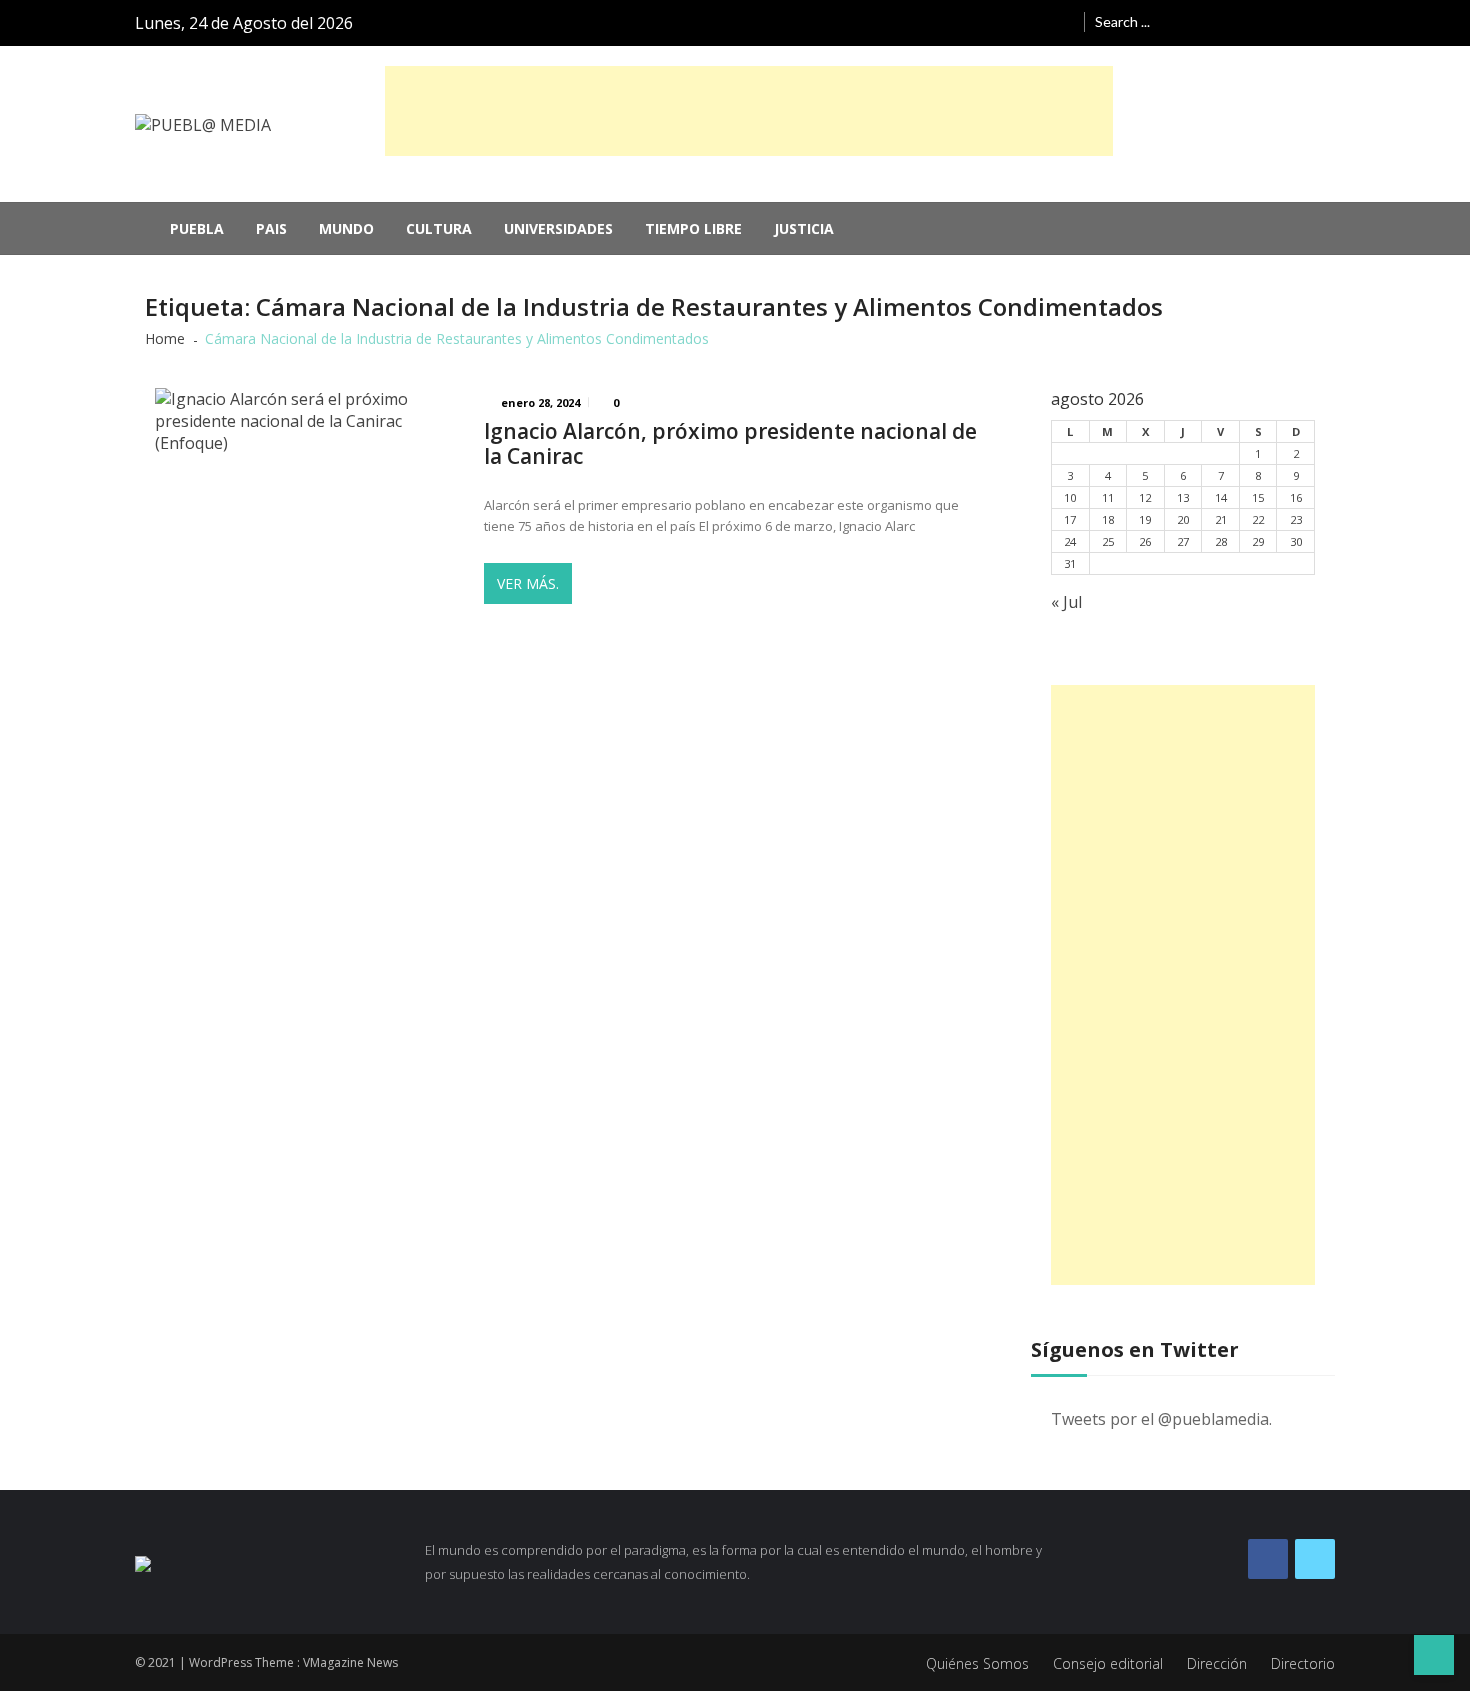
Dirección (1217, 1663)
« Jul (1066, 602)
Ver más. (528, 583)
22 (1258, 519)
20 (1183, 519)
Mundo (346, 228)
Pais (271, 228)
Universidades (558, 228)
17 (1070, 519)
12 (1145, 497)
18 (1108, 519)
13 (1183, 497)
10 (1070, 497)
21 (1221, 519)
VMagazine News (350, 1662)
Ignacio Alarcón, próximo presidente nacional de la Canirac (730, 444)
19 (1145, 519)
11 (1108, 497)
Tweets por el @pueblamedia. (1161, 1419)
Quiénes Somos (977, 1663)
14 (1221, 497)
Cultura (439, 228)
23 (1296, 519)
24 (1070, 541)
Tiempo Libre (693, 228)
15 (1258, 497)
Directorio (1303, 1663)
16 (1296, 497)
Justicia (804, 228)
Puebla (197, 228)
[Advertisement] (749, 111)
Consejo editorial (1108, 1663)
